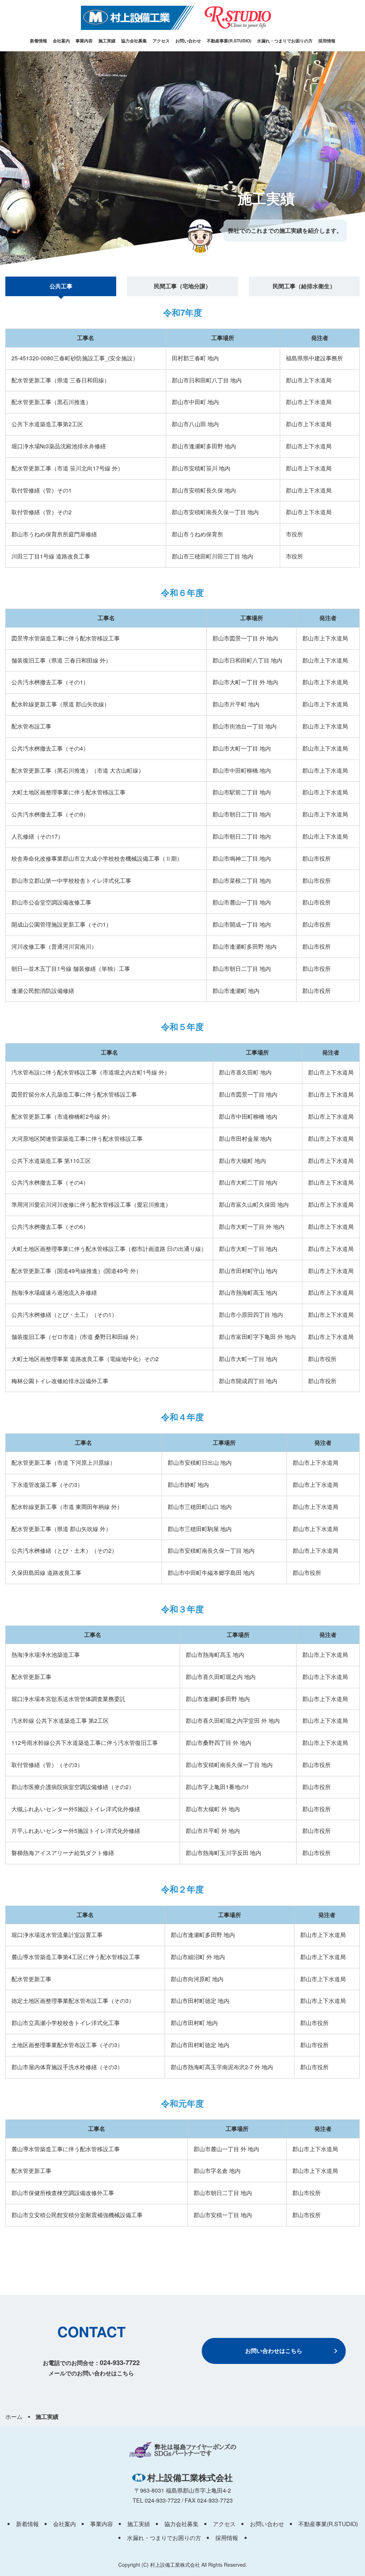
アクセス (161, 41)
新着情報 (38, 41)
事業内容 (84, 41)
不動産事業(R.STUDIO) (229, 41)
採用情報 (327, 41)
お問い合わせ (188, 41)
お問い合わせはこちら (274, 2351)
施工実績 (107, 41)
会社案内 (61, 41)
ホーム (14, 2417)
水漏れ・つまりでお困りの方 (285, 41)
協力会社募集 (134, 41)
